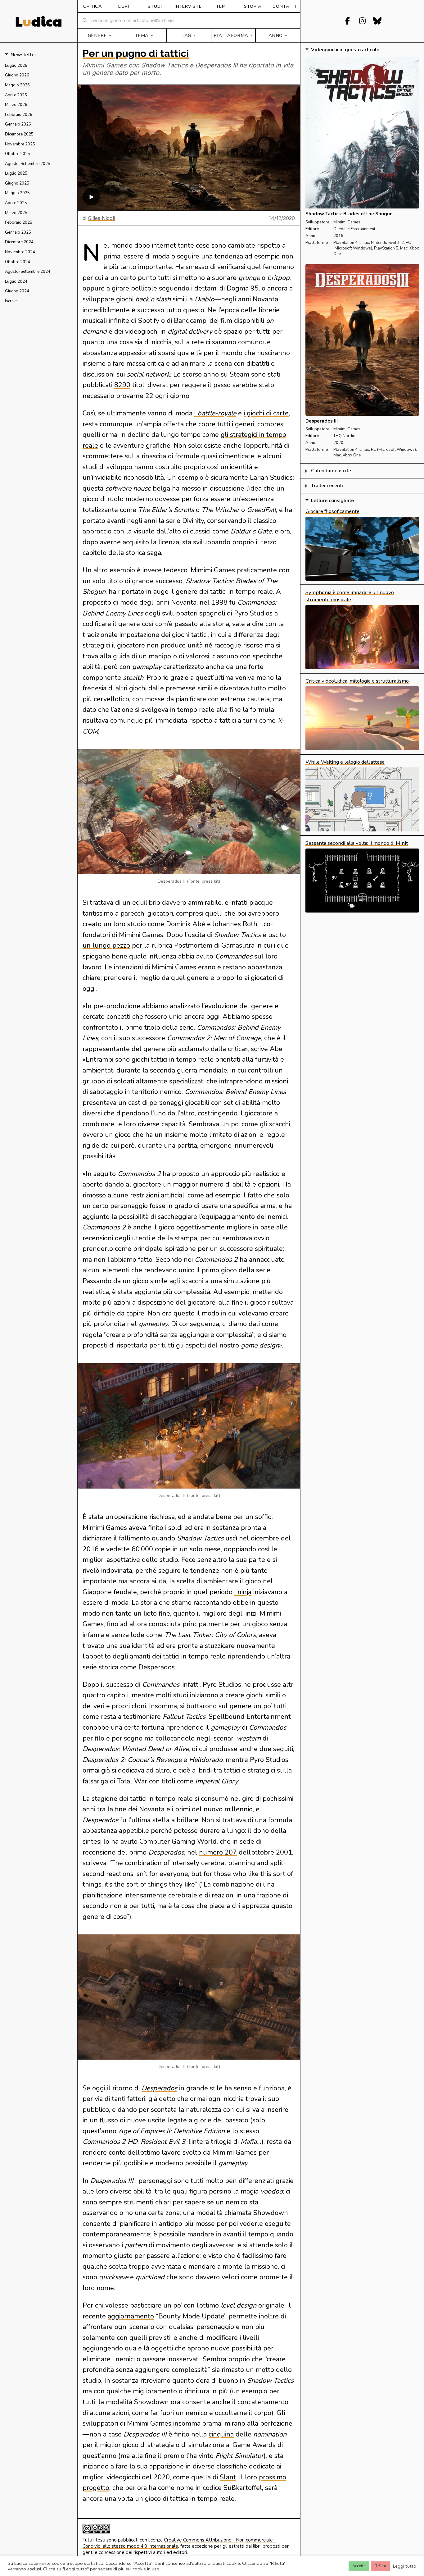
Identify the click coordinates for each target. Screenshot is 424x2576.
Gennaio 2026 (18, 124)
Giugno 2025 (17, 183)
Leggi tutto (405, 2566)
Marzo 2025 (16, 213)
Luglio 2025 (16, 173)
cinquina (221, 2434)
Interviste (188, 6)
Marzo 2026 (16, 105)
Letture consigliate (332, 501)
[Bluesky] (377, 21)
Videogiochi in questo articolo (345, 50)
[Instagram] (362, 21)
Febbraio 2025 (19, 222)
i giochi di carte (266, 413)
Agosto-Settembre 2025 (28, 164)
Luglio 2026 (16, 66)
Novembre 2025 (20, 144)
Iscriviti (11, 301)
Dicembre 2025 (19, 134)
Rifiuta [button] (380, 2566)
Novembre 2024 (20, 252)
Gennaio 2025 (18, 232)
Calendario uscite (331, 471)
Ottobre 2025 (18, 154)
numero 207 (218, 1852)
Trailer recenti (327, 486)
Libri (124, 6)
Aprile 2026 (16, 95)
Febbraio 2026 (19, 115)
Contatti (284, 6)
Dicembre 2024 (19, 242)
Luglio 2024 (16, 281)
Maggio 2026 (17, 85)
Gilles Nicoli (101, 218)
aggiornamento (131, 2316)
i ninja (243, 1592)
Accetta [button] (359, 2566)
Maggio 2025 (17, 193)
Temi (221, 6)
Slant (228, 2477)
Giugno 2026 (17, 75)
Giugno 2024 (17, 291)
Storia (253, 6)
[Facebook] (347, 21)
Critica (92, 6)
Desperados (159, 2088)
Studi (155, 6)
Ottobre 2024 (18, 262)
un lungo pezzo (106, 945)
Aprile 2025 (16, 203)
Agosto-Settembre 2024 (28, 272)
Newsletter (23, 55)
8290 (122, 385)
